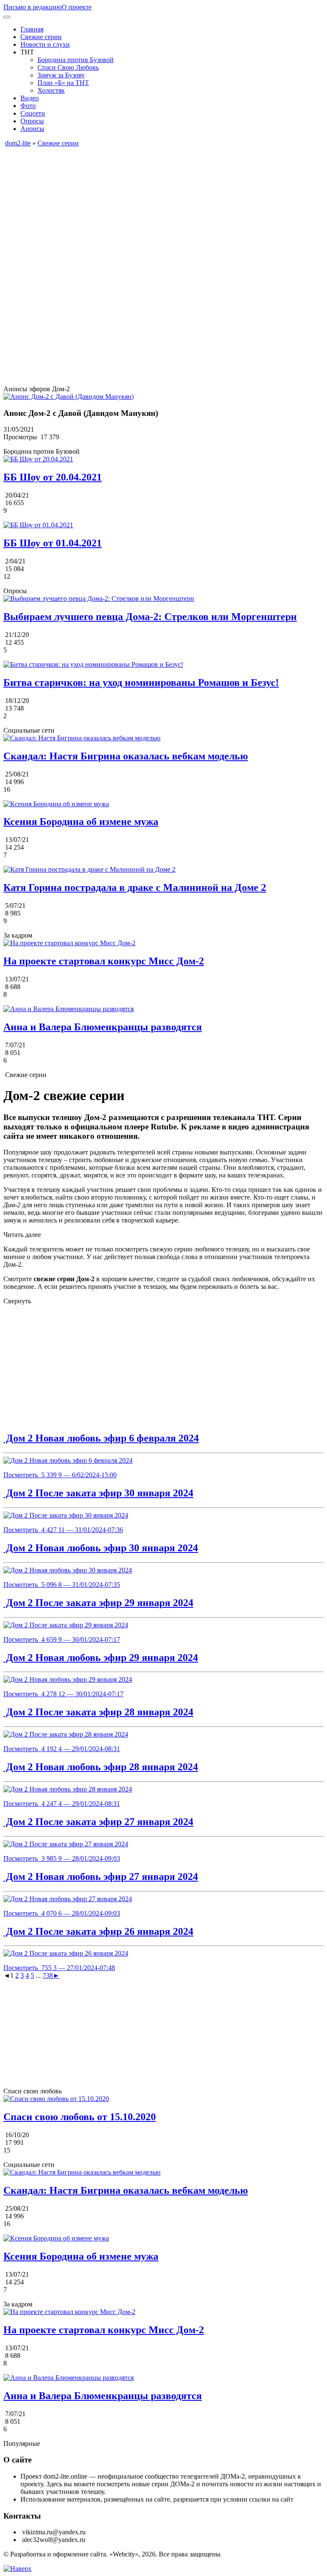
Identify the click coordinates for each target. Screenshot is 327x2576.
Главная (32, 29)
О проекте (77, 7)
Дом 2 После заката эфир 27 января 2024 (98, 1822)
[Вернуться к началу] (17, 2569)
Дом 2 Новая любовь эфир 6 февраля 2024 (101, 1438)
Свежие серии (41, 37)
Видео (30, 98)
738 (48, 1975)
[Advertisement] (163, 207)
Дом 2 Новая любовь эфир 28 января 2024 (101, 1767)
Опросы (32, 121)
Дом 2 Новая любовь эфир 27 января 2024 (101, 1877)
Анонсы (32, 129)
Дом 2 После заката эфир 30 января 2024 (98, 1493)
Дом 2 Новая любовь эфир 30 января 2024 (101, 1548)
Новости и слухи (45, 44)
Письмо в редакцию (33, 7)
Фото (28, 106)
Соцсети (33, 113)
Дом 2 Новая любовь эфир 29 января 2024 (101, 1658)
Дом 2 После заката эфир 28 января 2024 (98, 1712)
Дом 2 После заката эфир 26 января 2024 (98, 1931)
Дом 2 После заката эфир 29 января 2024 (98, 1603)
